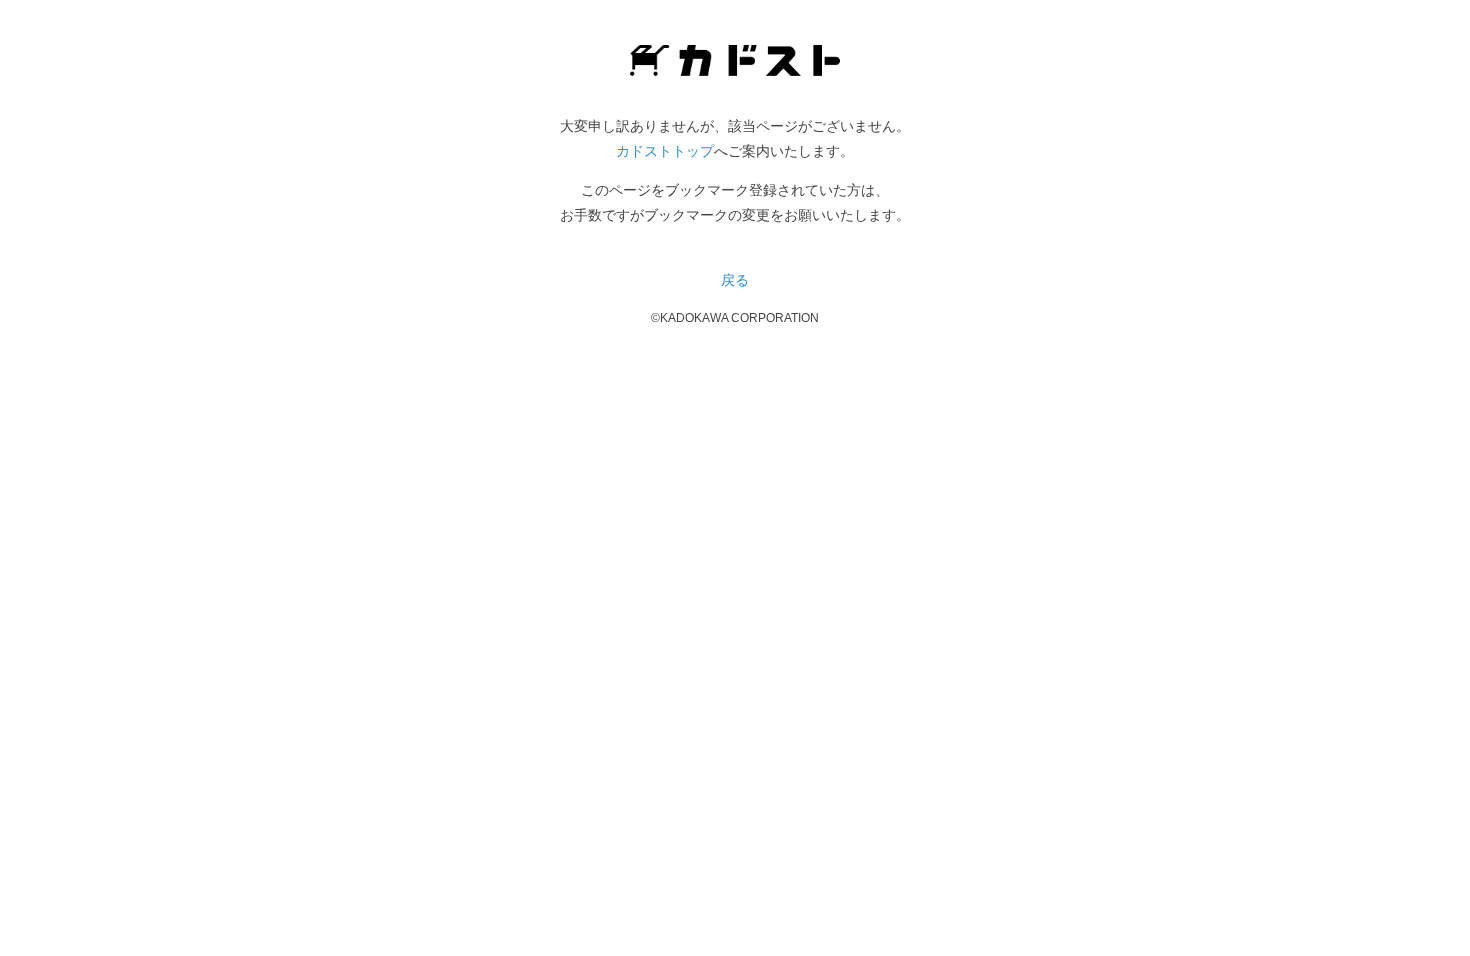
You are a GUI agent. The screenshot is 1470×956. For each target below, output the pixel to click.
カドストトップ (665, 151)
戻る (735, 280)
